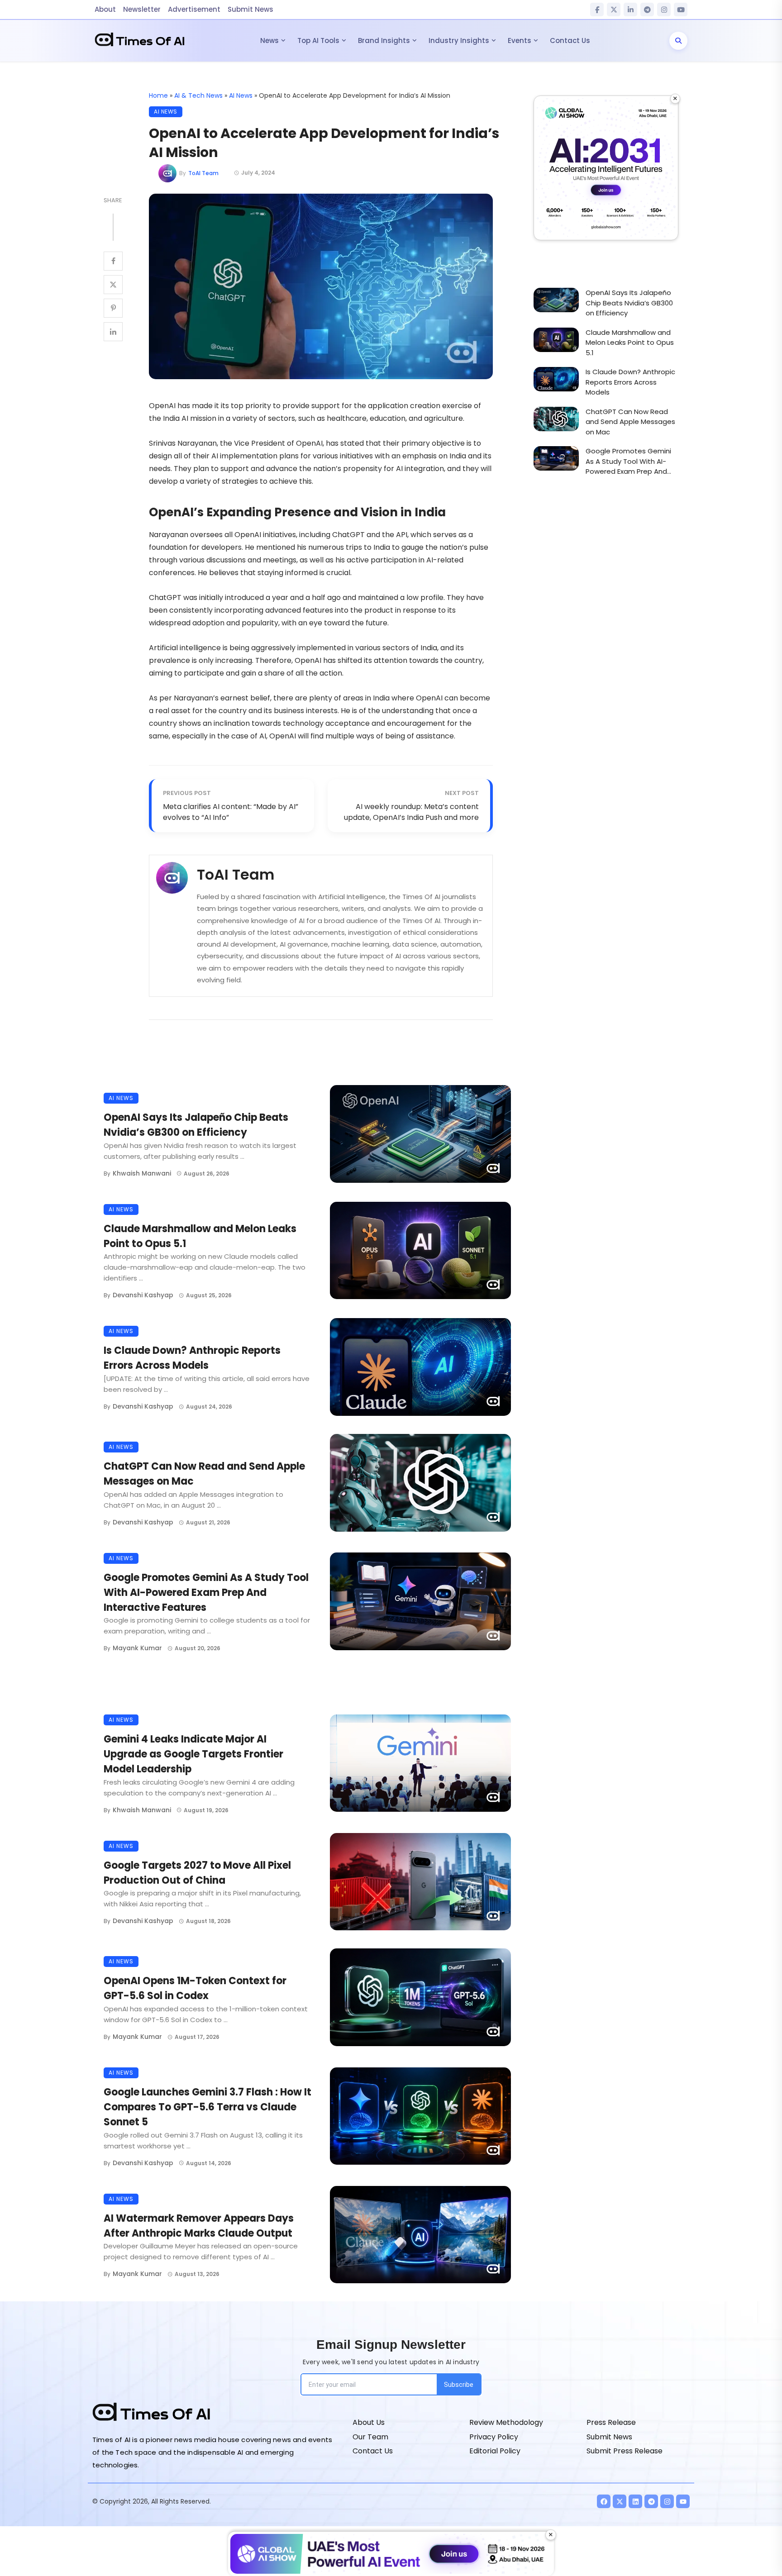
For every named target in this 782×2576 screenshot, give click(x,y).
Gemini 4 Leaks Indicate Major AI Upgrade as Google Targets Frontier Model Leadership (193, 1754)
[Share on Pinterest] (113, 308)
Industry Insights (459, 40)
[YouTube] (681, 10)
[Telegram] (647, 10)
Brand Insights (384, 40)
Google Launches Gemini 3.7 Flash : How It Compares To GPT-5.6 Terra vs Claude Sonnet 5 (207, 2107)
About (105, 9)
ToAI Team (203, 173)
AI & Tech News (198, 95)
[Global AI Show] (606, 168)
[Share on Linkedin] (113, 332)
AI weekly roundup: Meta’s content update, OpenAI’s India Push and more (411, 812)
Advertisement (194, 9)
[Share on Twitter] (113, 285)
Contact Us (570, 40)
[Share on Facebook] (113, 261)
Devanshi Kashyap (143, 1295)
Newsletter (142, 9)
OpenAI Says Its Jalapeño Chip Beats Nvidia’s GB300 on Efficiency (196, 1125)
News (269, 40)
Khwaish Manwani (142, 1173)
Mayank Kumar (137, 1648)
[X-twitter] (620, 2501)
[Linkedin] (635, 2501)
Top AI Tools (318, 40)
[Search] (678, 41)
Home (158, 95)
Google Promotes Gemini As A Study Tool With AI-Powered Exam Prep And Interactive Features (206, 1593)
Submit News (250, 9)
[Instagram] (664, 10)
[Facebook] (597, 10)
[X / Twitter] (614, 10)
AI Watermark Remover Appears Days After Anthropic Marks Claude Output (199, 2226)
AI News (241, 95)
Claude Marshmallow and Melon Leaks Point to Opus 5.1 (200, 1236)
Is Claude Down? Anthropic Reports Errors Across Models (192, 1358)
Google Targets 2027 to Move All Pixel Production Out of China (197, 1873)
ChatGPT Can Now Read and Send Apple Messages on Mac (204, 1474)
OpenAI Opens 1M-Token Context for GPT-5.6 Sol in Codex (195, 1988)
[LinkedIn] (630, 10)
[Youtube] (683, 2501)
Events (520, 40)
